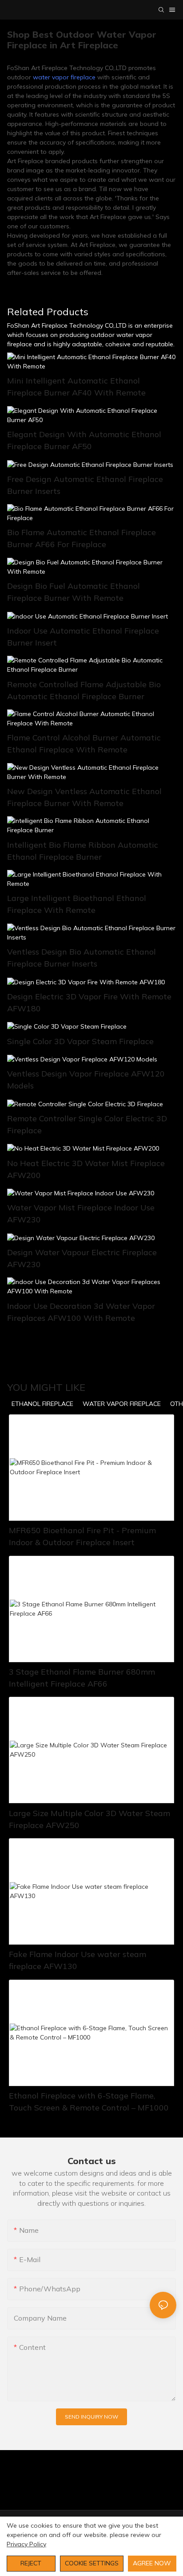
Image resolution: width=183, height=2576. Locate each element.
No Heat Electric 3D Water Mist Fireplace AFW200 (86, 1169)
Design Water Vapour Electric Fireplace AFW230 (82, 1258)
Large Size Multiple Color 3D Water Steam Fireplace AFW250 (90, 1819)
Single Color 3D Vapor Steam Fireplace (80, 1041)
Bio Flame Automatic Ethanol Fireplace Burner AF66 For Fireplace (82, 538)
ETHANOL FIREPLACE (42, 1404)
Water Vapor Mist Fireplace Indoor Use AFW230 (81, 1214)
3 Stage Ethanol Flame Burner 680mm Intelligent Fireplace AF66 (82, 1678)
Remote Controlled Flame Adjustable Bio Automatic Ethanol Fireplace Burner (84, 690)
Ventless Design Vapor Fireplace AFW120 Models (86, 1080)
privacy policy (26, 2544)
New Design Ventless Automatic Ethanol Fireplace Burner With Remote (84, 797)
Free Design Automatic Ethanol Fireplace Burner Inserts (85, 485)
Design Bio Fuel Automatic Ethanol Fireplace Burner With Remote (74, 592)
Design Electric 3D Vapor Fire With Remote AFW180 (89, 1002)
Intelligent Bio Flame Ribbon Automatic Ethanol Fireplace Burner (83, 851)
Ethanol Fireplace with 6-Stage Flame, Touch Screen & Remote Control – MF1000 (89, 2102)
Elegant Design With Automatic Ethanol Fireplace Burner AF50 (84, 440)
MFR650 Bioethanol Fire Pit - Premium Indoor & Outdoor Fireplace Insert (82, 1536)
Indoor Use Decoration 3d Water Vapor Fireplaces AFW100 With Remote (81, 1312)
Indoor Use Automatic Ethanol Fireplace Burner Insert (83, 637)
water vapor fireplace (64, 77)
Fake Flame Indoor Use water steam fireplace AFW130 (78, 1960)
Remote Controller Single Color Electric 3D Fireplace (87, 1124)
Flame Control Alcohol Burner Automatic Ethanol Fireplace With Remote (84, 744)
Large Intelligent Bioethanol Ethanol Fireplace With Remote (77, 904)
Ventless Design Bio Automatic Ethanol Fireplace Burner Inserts (82, 958)
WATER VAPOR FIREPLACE (122, 1404)
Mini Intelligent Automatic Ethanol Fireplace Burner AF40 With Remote (76, 387)
